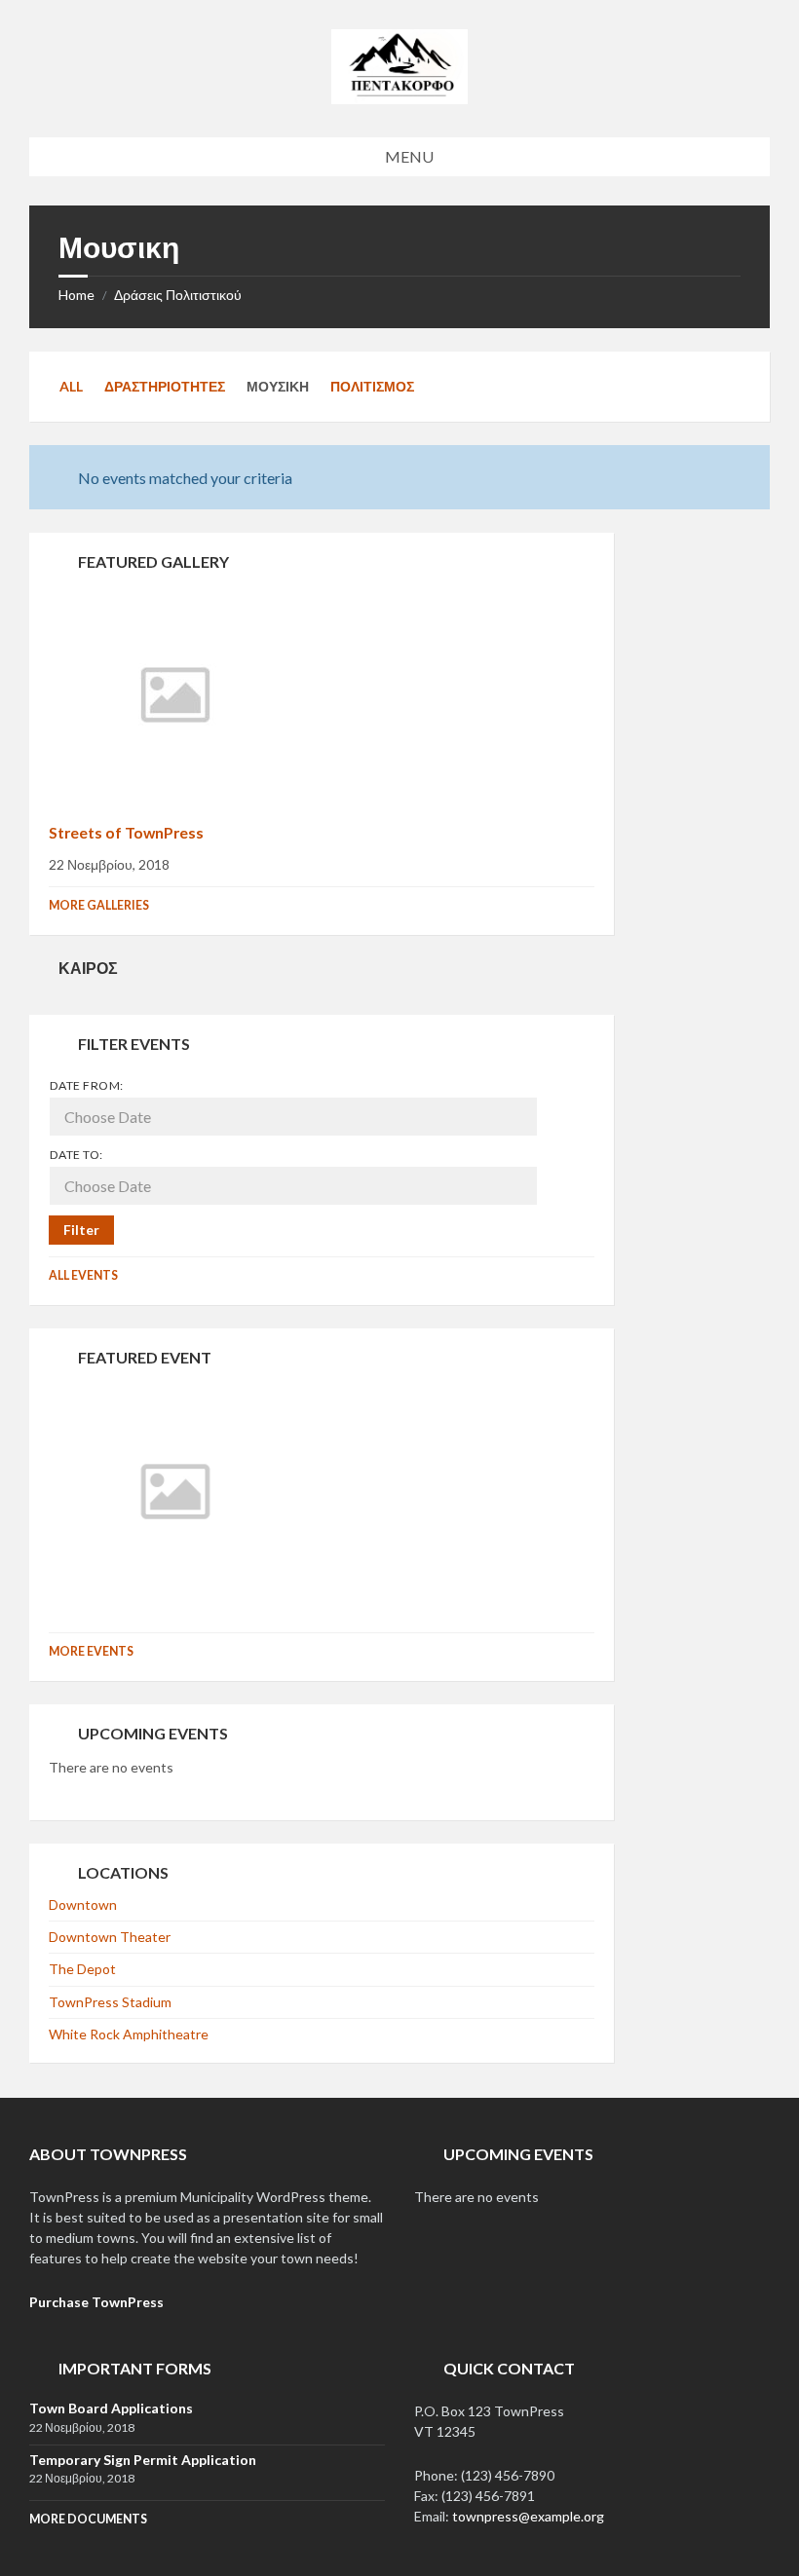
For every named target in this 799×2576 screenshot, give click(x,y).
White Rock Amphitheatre (129, 2034)
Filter (81, 1230)
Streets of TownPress (126, 832)
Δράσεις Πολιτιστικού (178, 295)
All (71, 386)
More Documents (88, 2519)
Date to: (76, 1155)
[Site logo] (399, 98)
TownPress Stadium (110, 2002)
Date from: (87, 1085)
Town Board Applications (111, 2408)
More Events (91, 1651)
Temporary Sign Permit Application (143, 2460)
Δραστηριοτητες (165, 386)
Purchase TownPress (96, 2302)
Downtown (83, 1904)
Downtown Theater (110, 1937)
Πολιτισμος (372, 386)
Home (76, 295)
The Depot (82, 1969)
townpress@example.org (528, 2516)
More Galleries (99, 905)
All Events (83, 1275)
